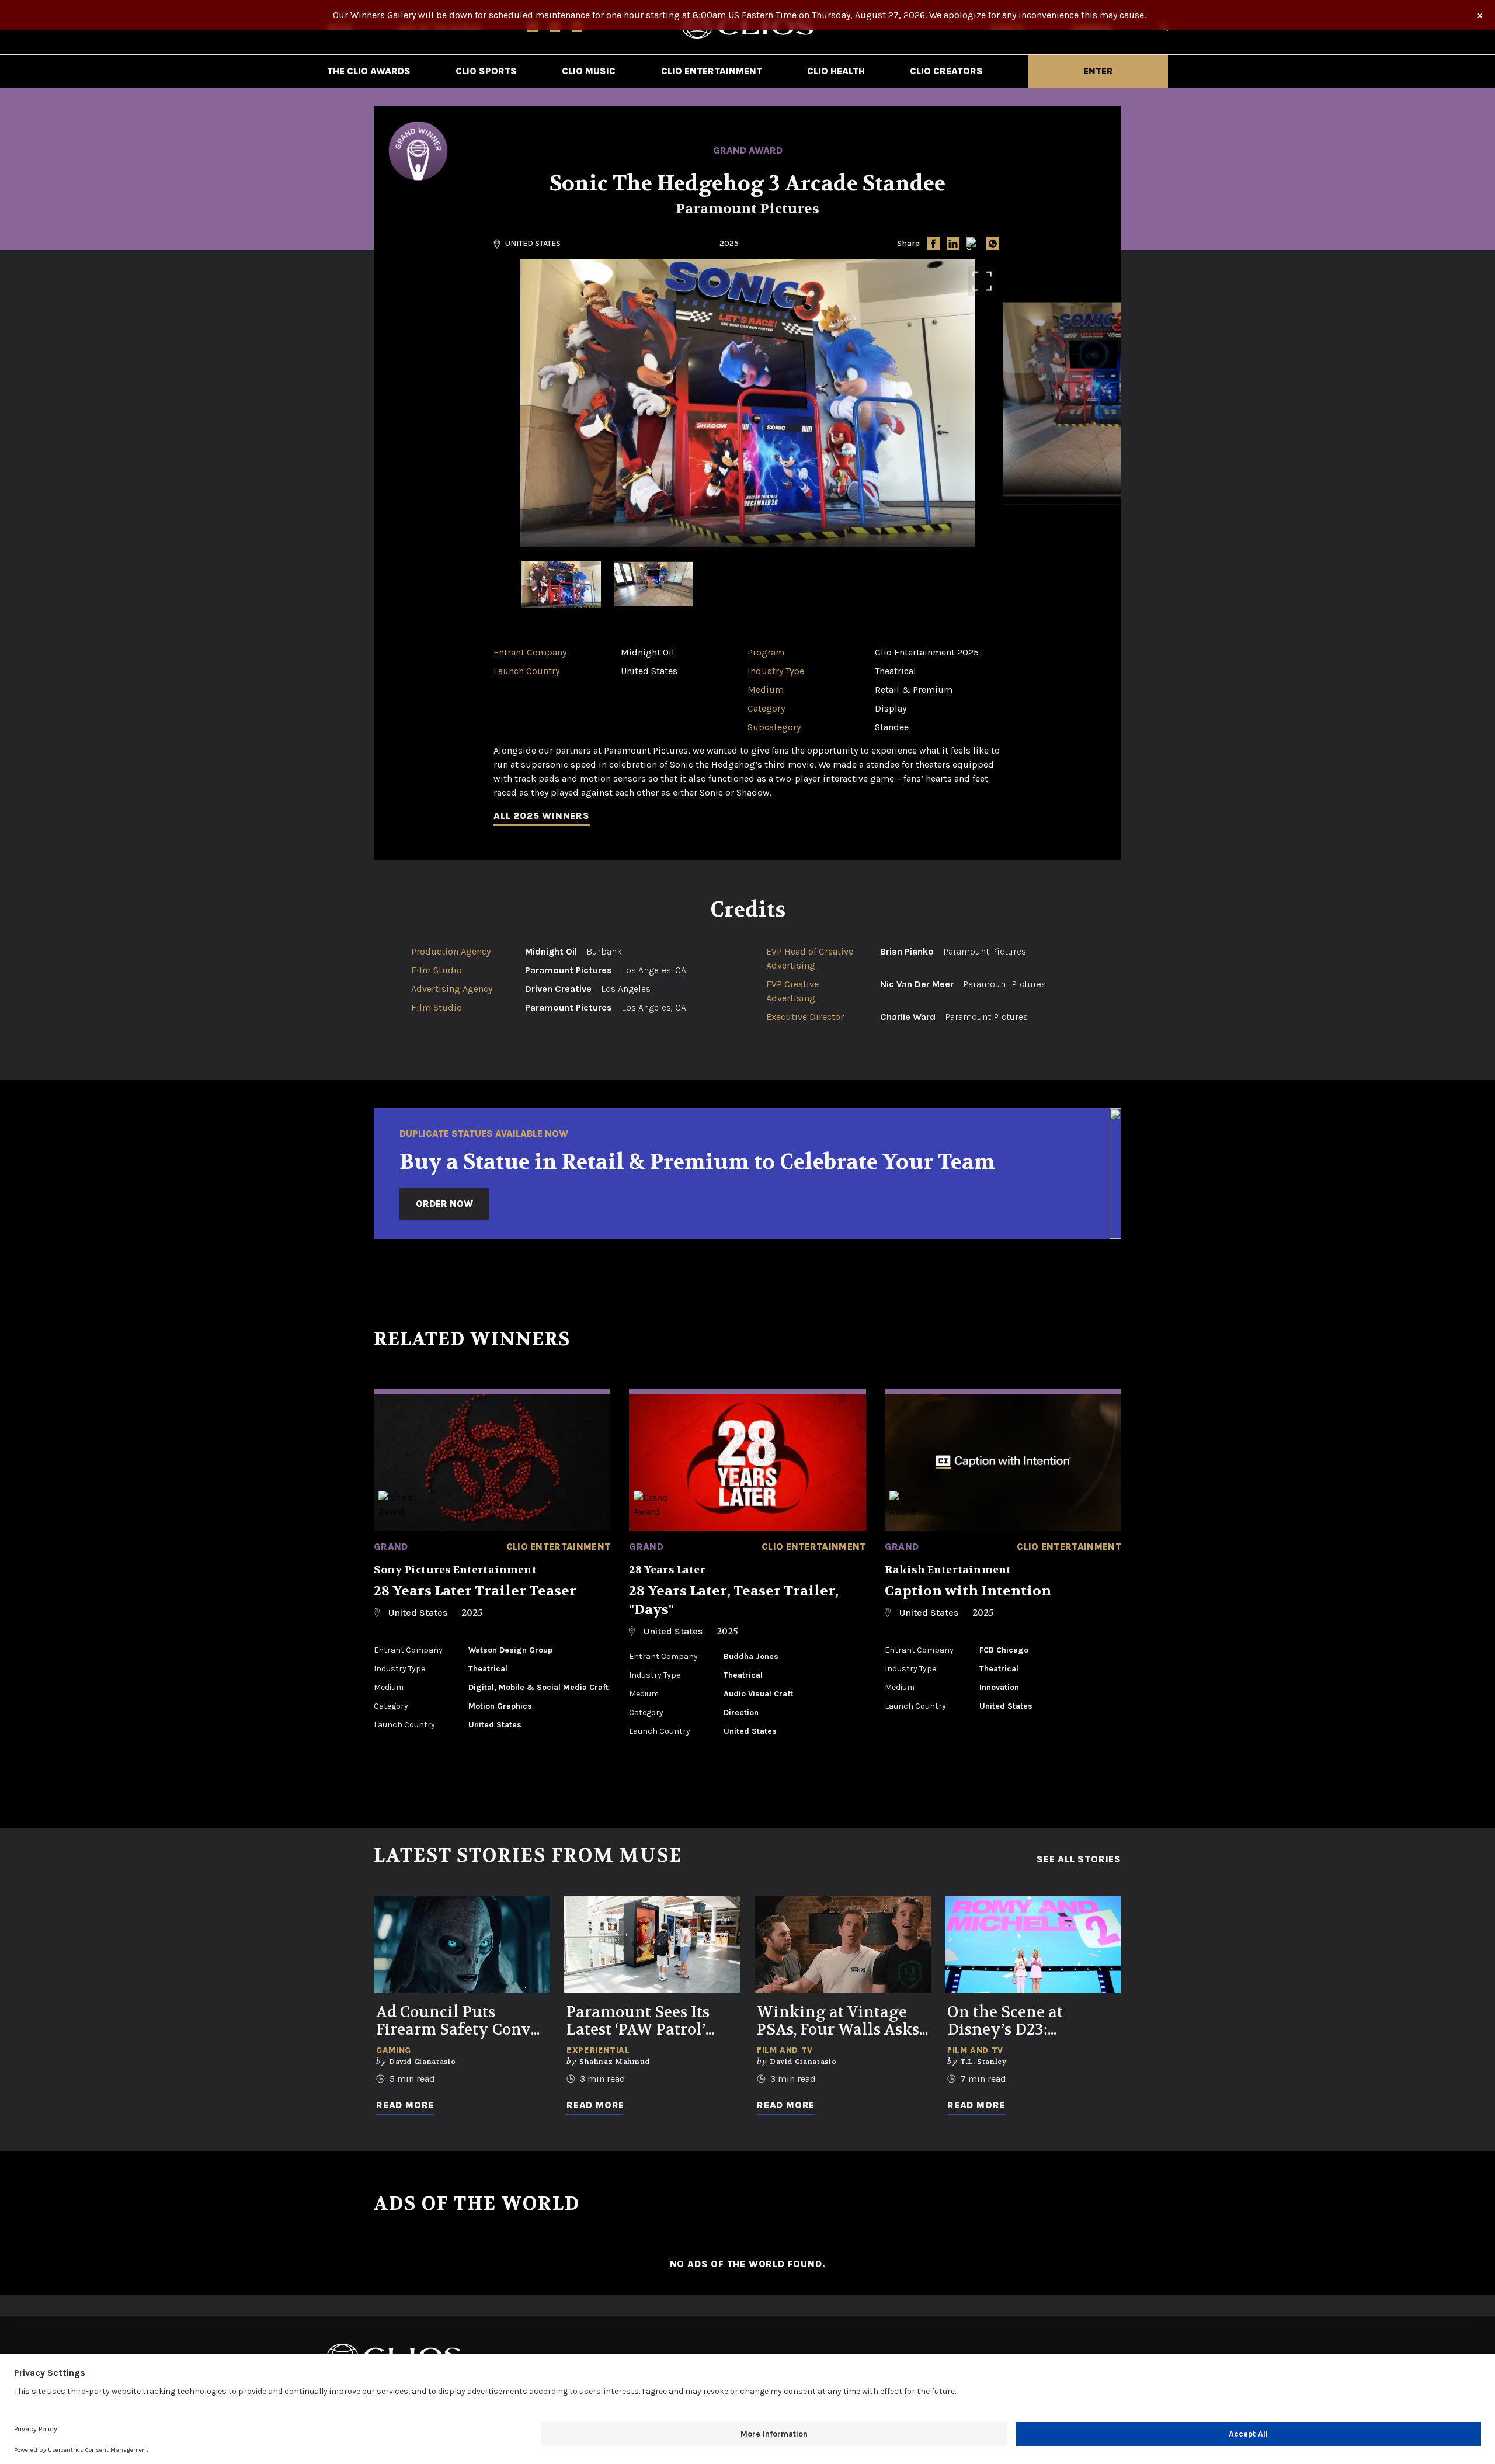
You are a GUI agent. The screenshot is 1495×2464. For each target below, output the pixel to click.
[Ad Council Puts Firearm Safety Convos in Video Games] (462, 1944)
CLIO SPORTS (486, 71)
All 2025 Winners (542, 816)
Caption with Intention (968, 1591)
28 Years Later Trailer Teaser (475, 1591)
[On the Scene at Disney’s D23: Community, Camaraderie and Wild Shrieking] (1033, 1944)
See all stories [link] (1079, 1859)
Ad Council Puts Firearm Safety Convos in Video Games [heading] (461, 2021)
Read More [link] (405, 2105)
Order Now (444, 1204)
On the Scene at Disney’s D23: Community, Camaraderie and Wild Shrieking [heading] (1032, 2021)
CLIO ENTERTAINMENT (712, 71)
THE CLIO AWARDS (369, 71)
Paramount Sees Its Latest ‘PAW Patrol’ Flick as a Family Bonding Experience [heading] (643, 2021)
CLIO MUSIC (589, 71)
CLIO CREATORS (946, 71)
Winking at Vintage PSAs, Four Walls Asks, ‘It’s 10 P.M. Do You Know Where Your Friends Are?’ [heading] (839, 2021)
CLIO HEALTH (836, 71)
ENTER (1098, 71)
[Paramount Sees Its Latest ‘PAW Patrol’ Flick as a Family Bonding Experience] (652, 1944)
